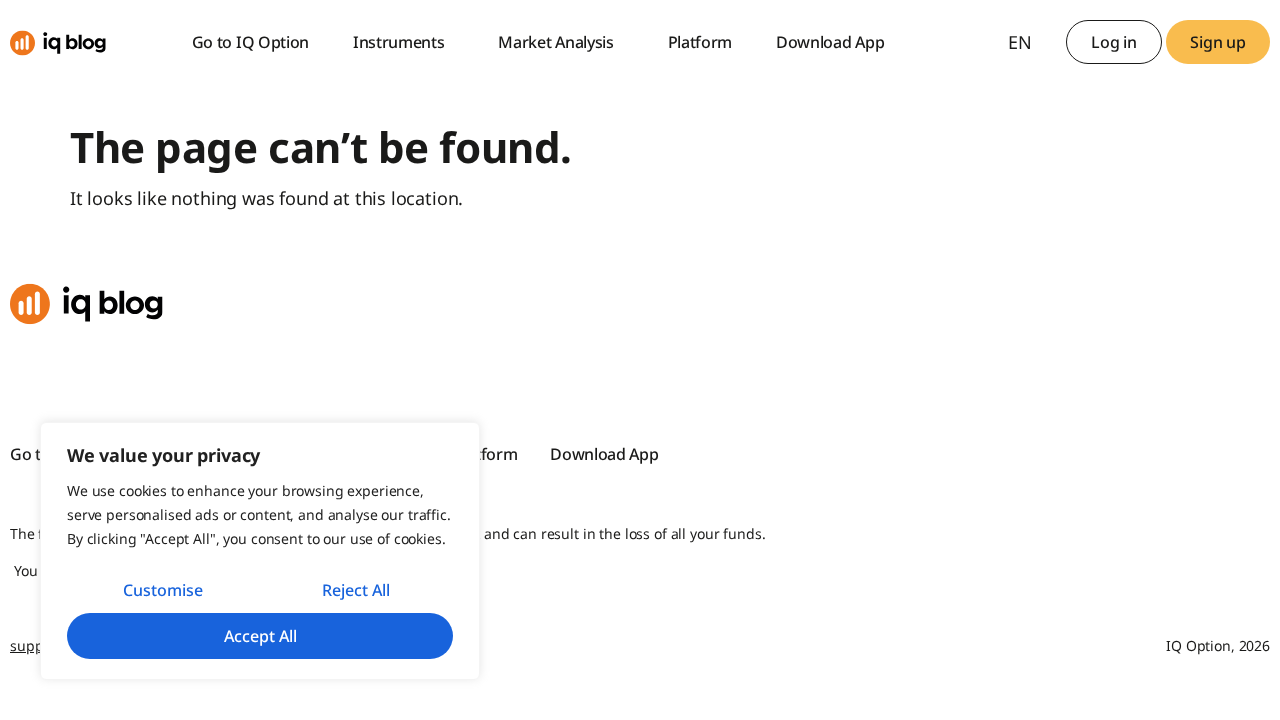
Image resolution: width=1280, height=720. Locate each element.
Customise (163, 590)
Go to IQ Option (250, 42)
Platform (700, 42)
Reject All (356, 590)
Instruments (398, 42)
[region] (260, 551)
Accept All (260, 636)
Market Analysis (555, 42)
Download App (830, 42)
